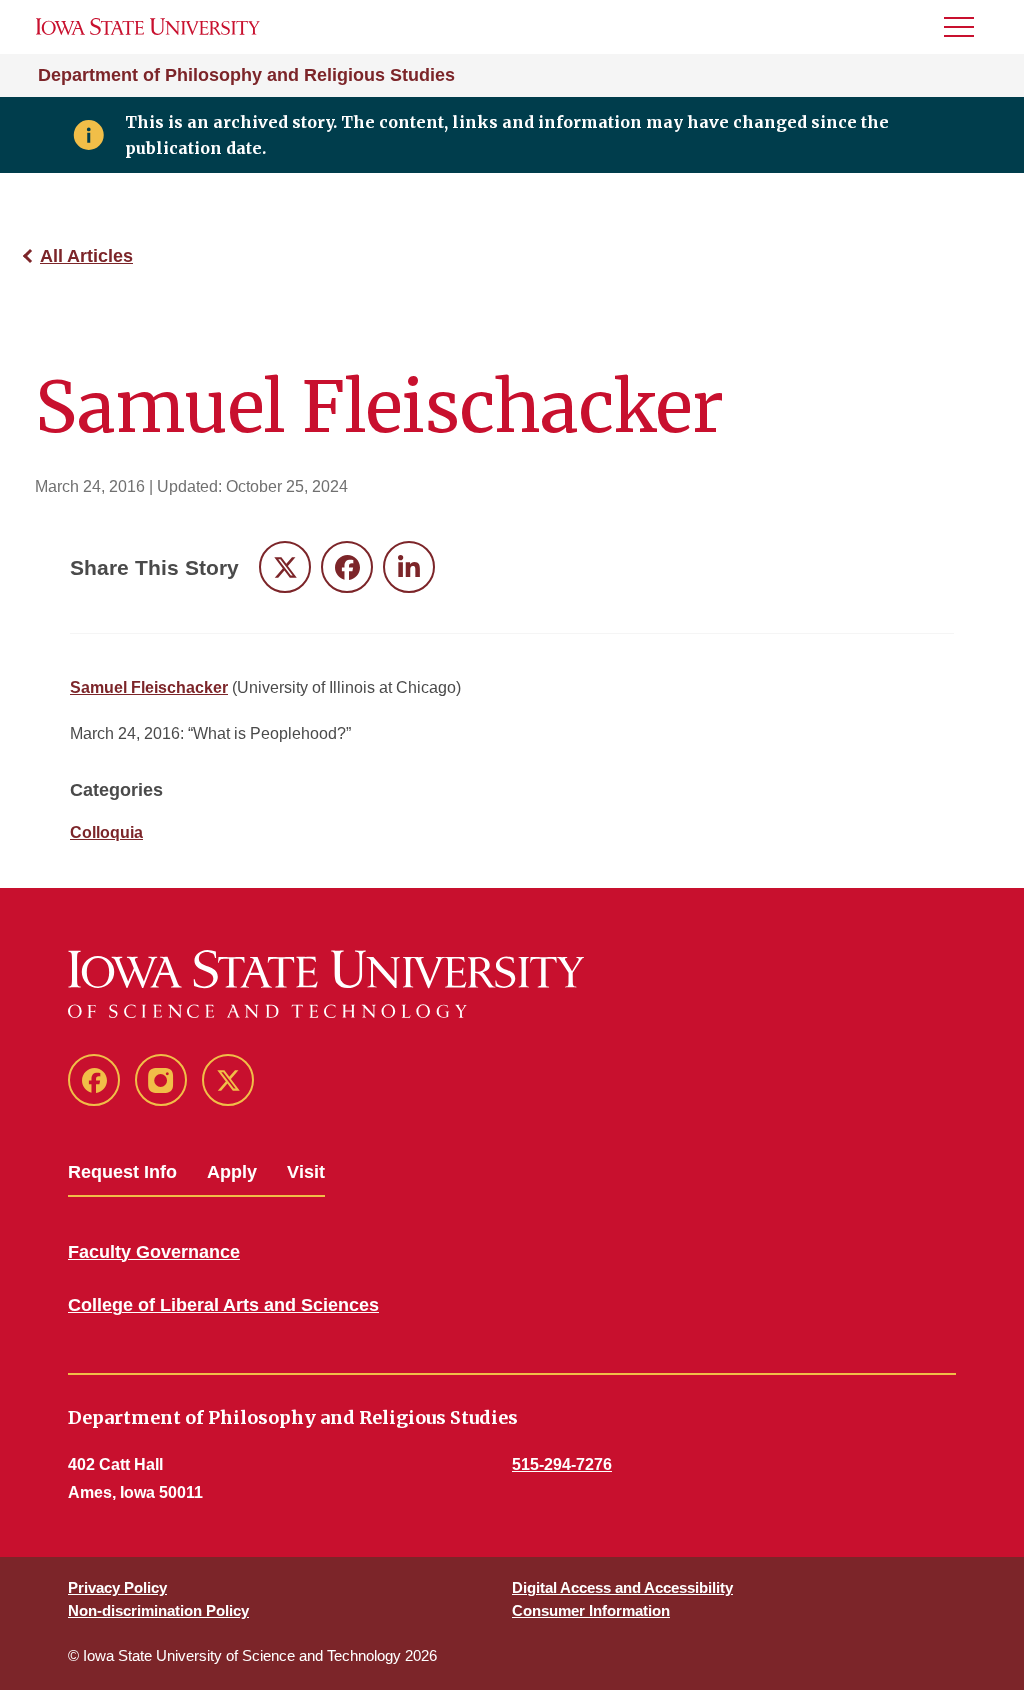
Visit (306, 1172)
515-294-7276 (562, 1464)
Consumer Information (591, 1610)
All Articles (86, 256)
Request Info (122, 1172)
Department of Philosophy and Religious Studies (246, 75)
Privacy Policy (117, 1587)
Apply (232, 1172)
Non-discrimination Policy (158, 1610)
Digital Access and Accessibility (622, 1587)
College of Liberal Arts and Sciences (223, 1305)
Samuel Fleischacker (149, 687)
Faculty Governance (154, 1252)
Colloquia (106, 832)
